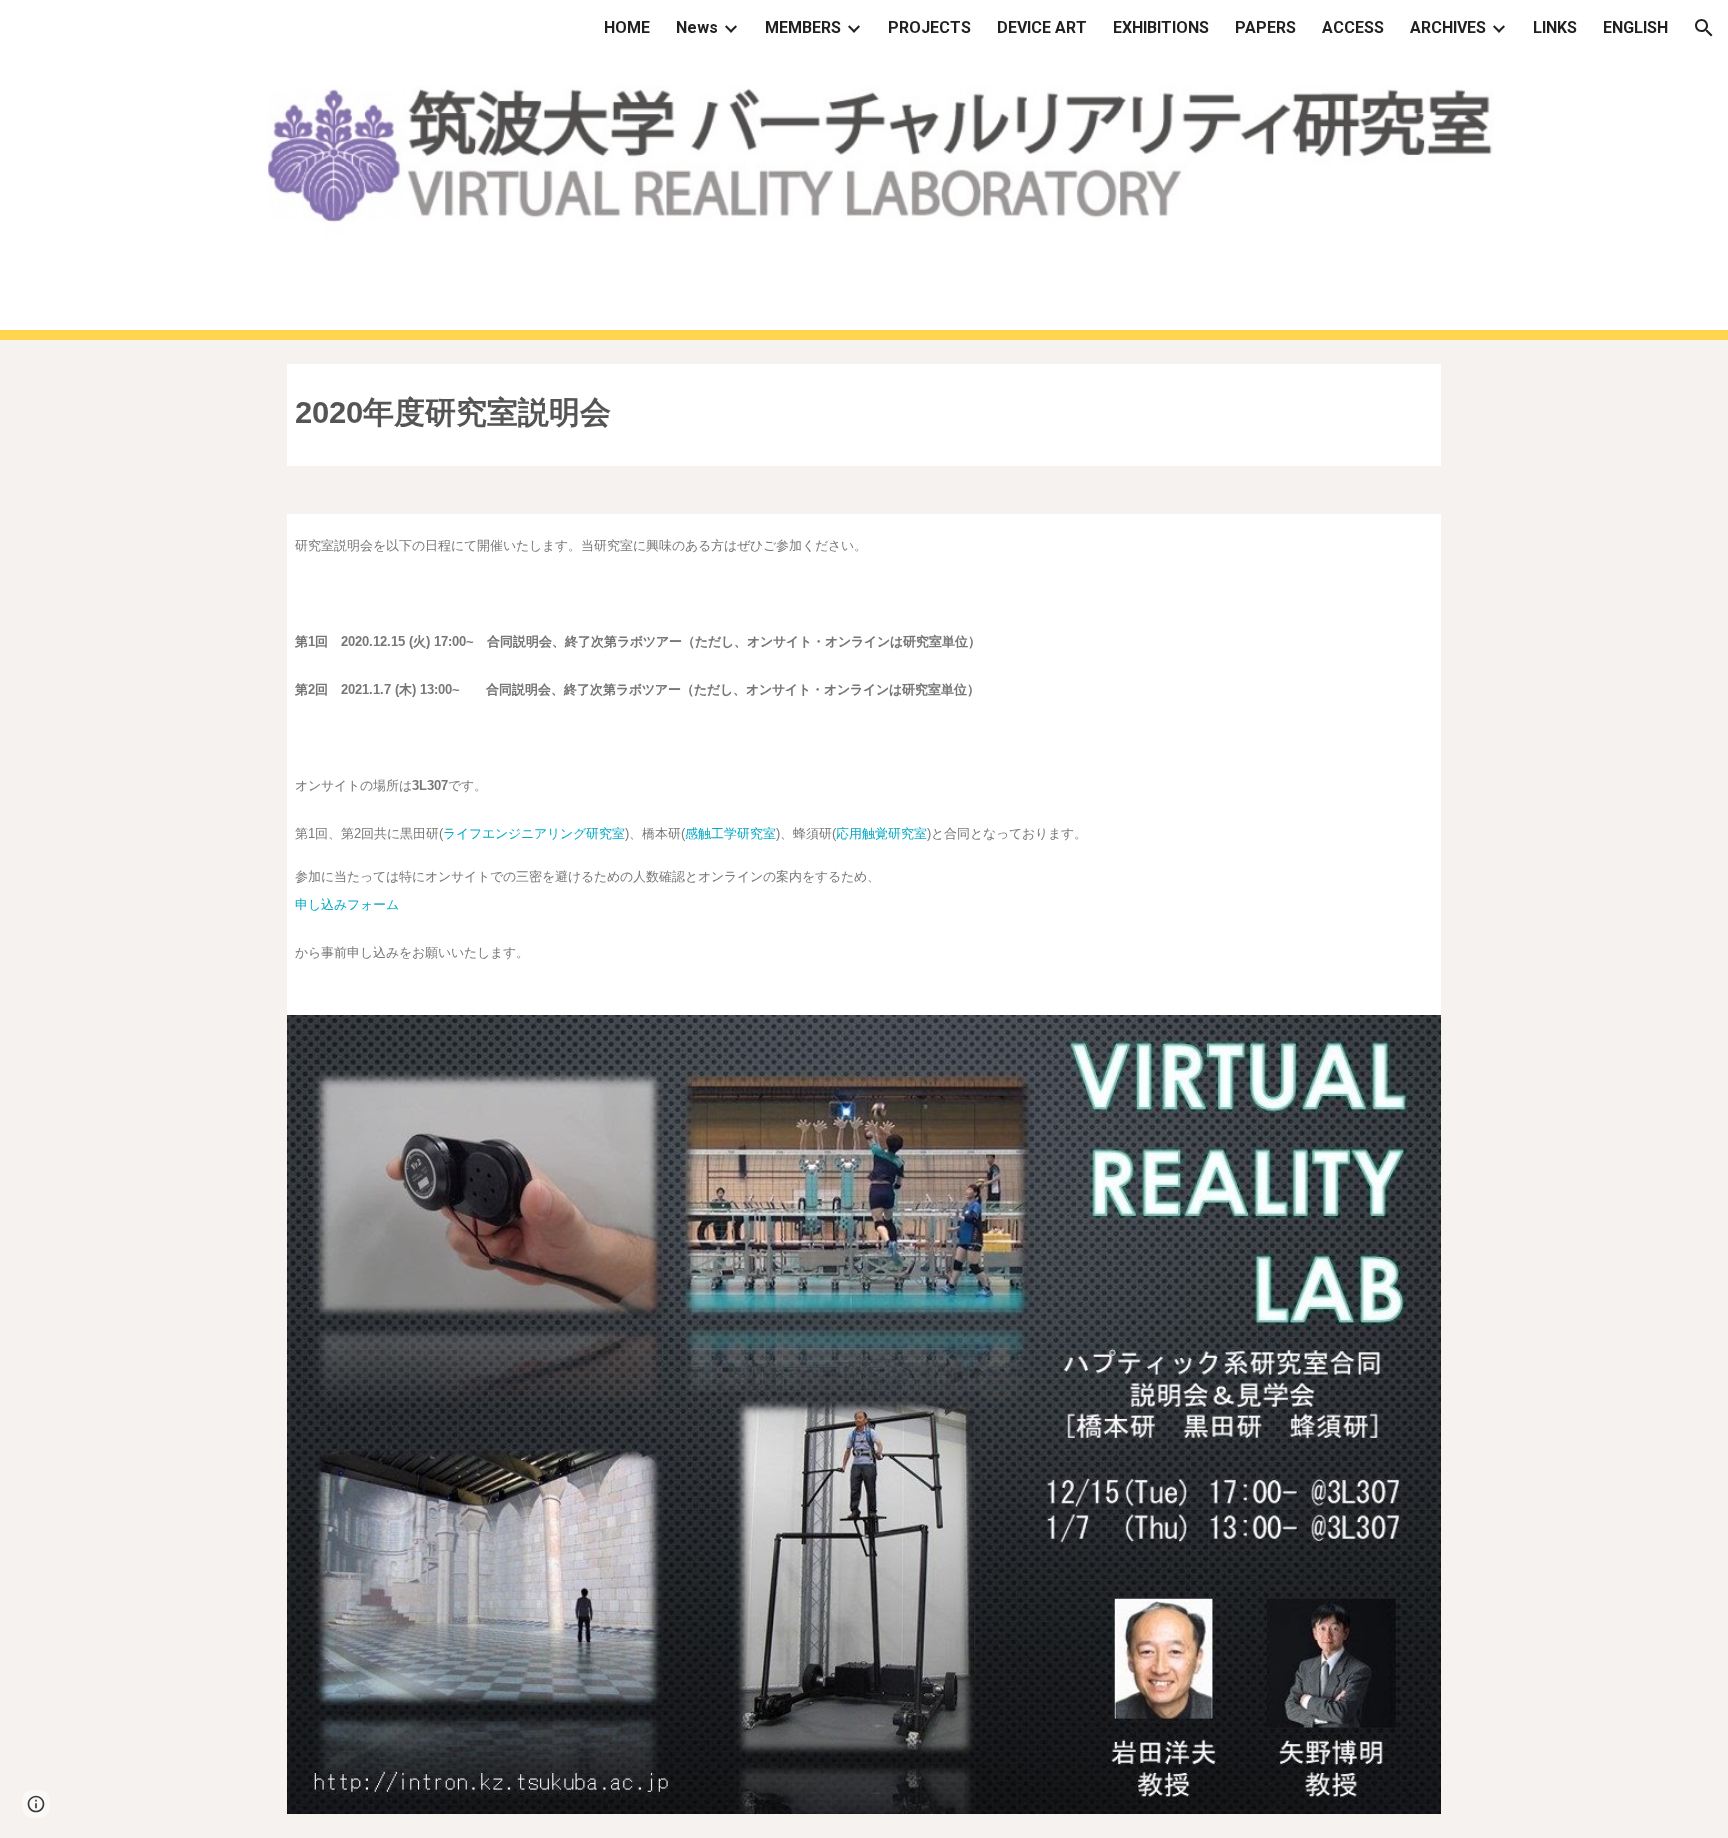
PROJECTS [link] (929, 27)
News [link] (697, 27)
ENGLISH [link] (1635, 27)
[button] (1704, 28)
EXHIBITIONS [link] (1161, 27)
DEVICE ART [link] (1042, 27)
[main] (864, 415)
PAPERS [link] (1265, 27)
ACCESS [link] (1353, 27)
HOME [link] (627, 27)
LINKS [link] (1555, 27)
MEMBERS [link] (803, 27)
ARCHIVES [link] (1448, 27)
